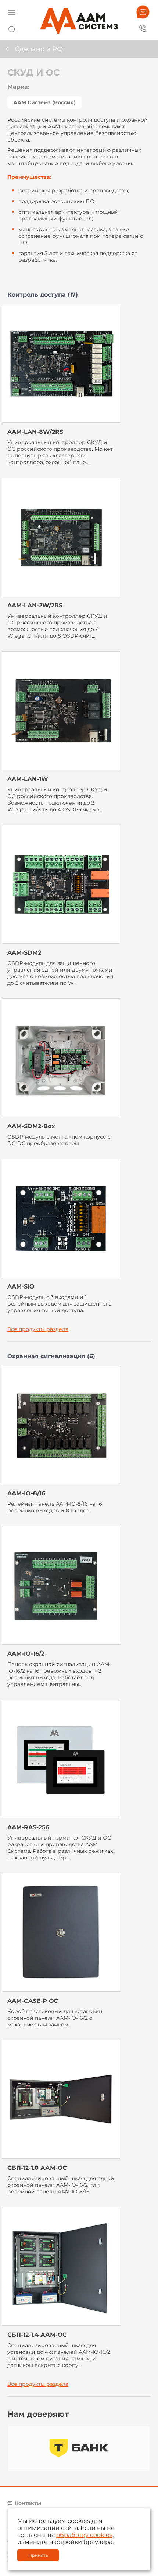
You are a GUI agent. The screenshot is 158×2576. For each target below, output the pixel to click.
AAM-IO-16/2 (26, 1654)
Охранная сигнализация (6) (51, 1356)
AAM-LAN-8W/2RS (35, 432)
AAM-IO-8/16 (26, 1493)
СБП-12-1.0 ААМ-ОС (37, 2168)
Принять (38, 2555)
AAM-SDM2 (24, 953)
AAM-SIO (21, 1287)
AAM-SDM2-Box (31, 1126)
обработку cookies (84, 2535)
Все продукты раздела (38, 1329)
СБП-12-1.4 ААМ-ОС (37, 2335)
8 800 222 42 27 (143, 28)
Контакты (28, 2503)
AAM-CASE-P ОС (33, 2001)
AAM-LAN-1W (28, 779)
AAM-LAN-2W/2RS (35, 605)
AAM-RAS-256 (28, 1827)
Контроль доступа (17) (43, 295)
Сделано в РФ (39, 49)
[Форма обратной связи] (143, 12)
